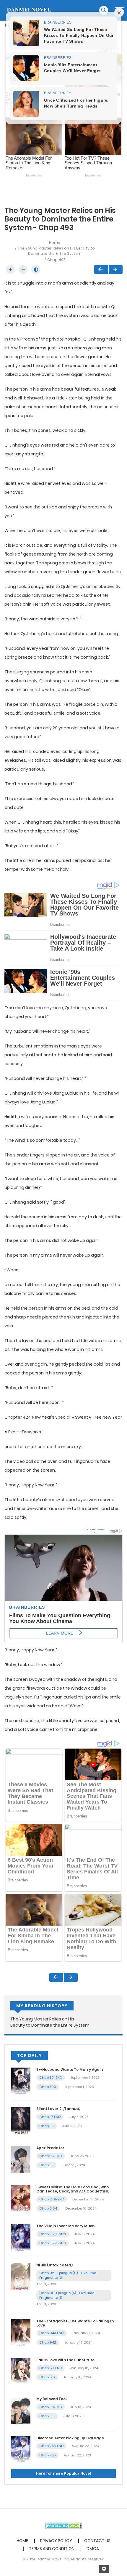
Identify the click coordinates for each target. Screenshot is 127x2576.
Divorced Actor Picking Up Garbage (70, 2438)
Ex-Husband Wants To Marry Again (70, 2069)
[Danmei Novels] (29, 10)
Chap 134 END (51, 2407)
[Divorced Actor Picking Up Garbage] (21, 2449)
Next (116, 270)
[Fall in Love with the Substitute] (21, 2371)
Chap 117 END (50, 2117)
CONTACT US (97, 2541)
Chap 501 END (51, 2078)
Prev (101, 270)
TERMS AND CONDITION (52, 2549)
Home (55, 243)
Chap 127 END (51, 2368)
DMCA (93, 2549)
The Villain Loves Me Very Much (65, 2226)
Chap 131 (46, 2165)
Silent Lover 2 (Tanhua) (58, 2109)
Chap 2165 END (52, 2199)
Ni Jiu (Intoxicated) (54, 2265)
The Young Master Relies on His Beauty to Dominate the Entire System (56, 251)
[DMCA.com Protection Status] (64, 2525)
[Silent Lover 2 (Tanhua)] (21, 2120)
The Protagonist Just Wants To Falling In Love (75, 2323)
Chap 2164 (48, 2208)
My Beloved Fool (52, 2399)
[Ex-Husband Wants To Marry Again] (21, 2081)
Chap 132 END (51, 2156)
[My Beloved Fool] (21, 2410)
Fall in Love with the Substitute (65, 2360)
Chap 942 (48, 2342)
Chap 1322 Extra (53, 2243)
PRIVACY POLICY (56, 2541)
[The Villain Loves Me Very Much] (21, 2237)
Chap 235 (47, 2455)
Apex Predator (50, 2148)
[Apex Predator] (21, 2159)
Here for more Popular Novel (63, 2473)
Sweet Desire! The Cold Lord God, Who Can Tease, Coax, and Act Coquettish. (73, 2189)
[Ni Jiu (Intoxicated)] (21, 2276)
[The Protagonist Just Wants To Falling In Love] (21, 2332)
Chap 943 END (51, 2333)
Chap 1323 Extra (53, 2234)
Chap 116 (47, 2126)
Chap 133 (47, 2416)
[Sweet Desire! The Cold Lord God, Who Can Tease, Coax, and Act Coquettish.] (21, 2198)
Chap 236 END (51, 2446)
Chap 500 (48, 2087)
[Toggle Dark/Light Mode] (36, 270)
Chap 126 (47, 2377)
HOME (22, 2541)
